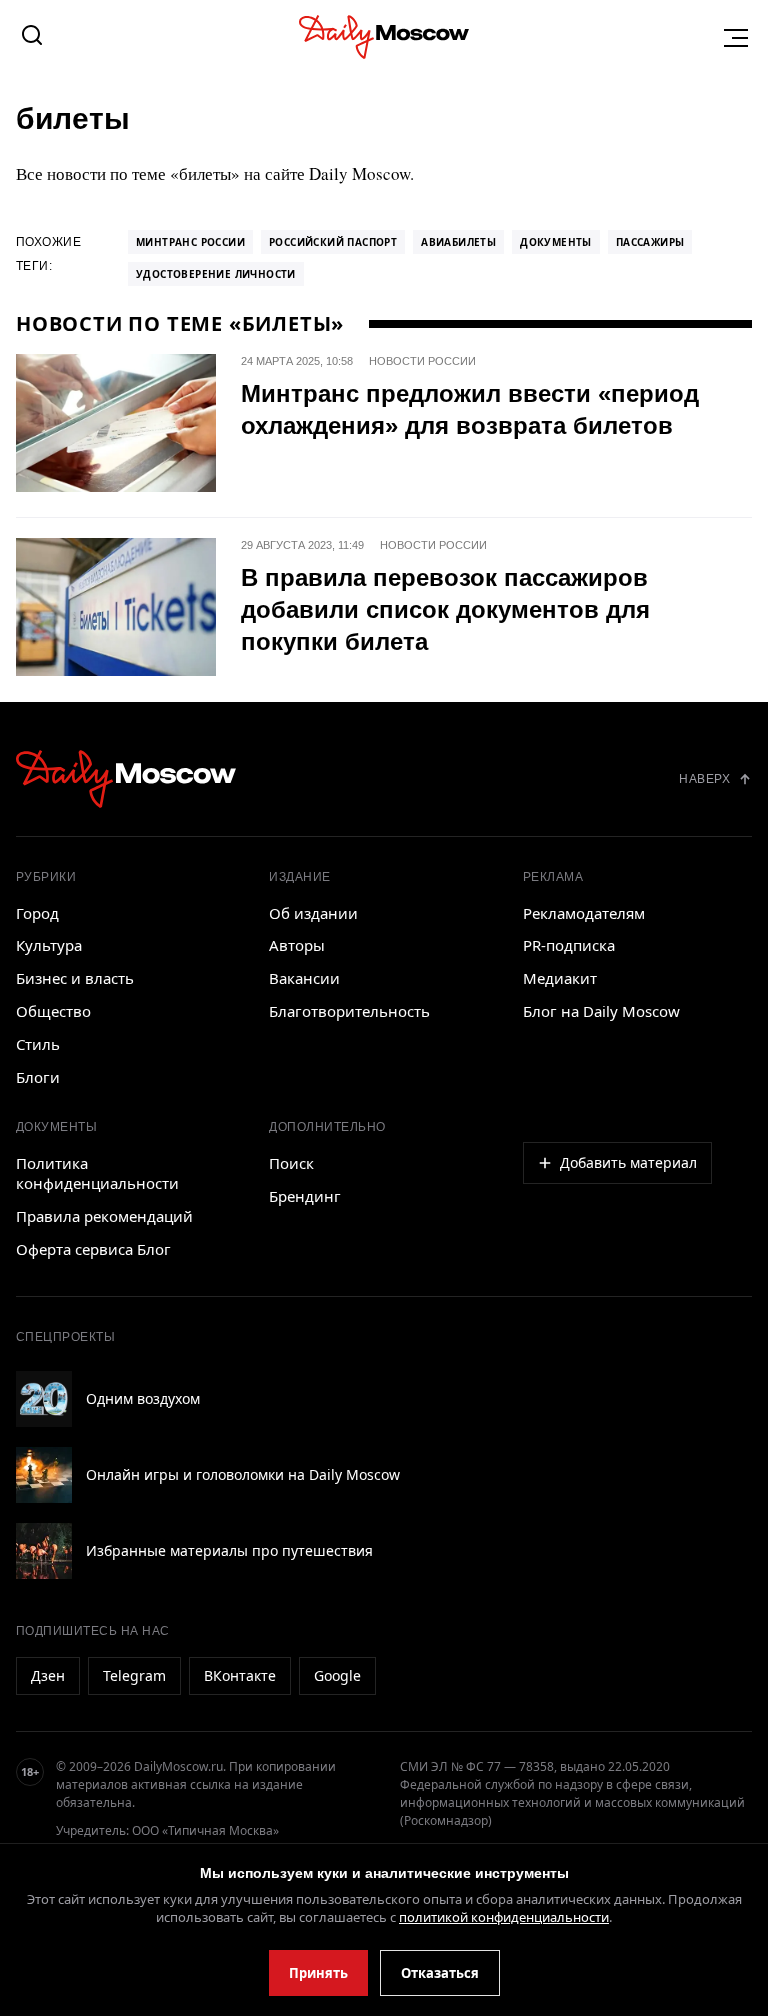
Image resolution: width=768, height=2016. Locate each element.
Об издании (313, 913)
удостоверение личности (216, 274)
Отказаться (440, 1973)
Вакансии (304, 978)
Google (337, 1675)
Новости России (422, 361)
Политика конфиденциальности (97, 1173)
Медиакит (560, 978)
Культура (49, 945)
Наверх (704, 779)
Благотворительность (349, 1011)
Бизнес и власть (75, 978)
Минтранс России (190, 242)
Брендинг (305, 1196)
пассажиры (650, 242)
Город (37, 913)
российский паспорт (333, 242)
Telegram (134, 1675)
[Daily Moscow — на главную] (126, 778)
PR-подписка (569, 945)
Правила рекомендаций (104, 1216)
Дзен (48, 1675)
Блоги (38, 1077)
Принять (318, 1973)
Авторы (297, 945)
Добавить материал (628, 1162)
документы (556, 242)
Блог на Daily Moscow (601, 1011)
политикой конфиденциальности (504, 1917)
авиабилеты (458, 242)
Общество (53, 1011)
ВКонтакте (240, 1675)
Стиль (38, 1044)
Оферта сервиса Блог (93, 1249)
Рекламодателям (584, 913)
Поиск (291, 1163)
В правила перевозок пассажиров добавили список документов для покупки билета (445, 609)
